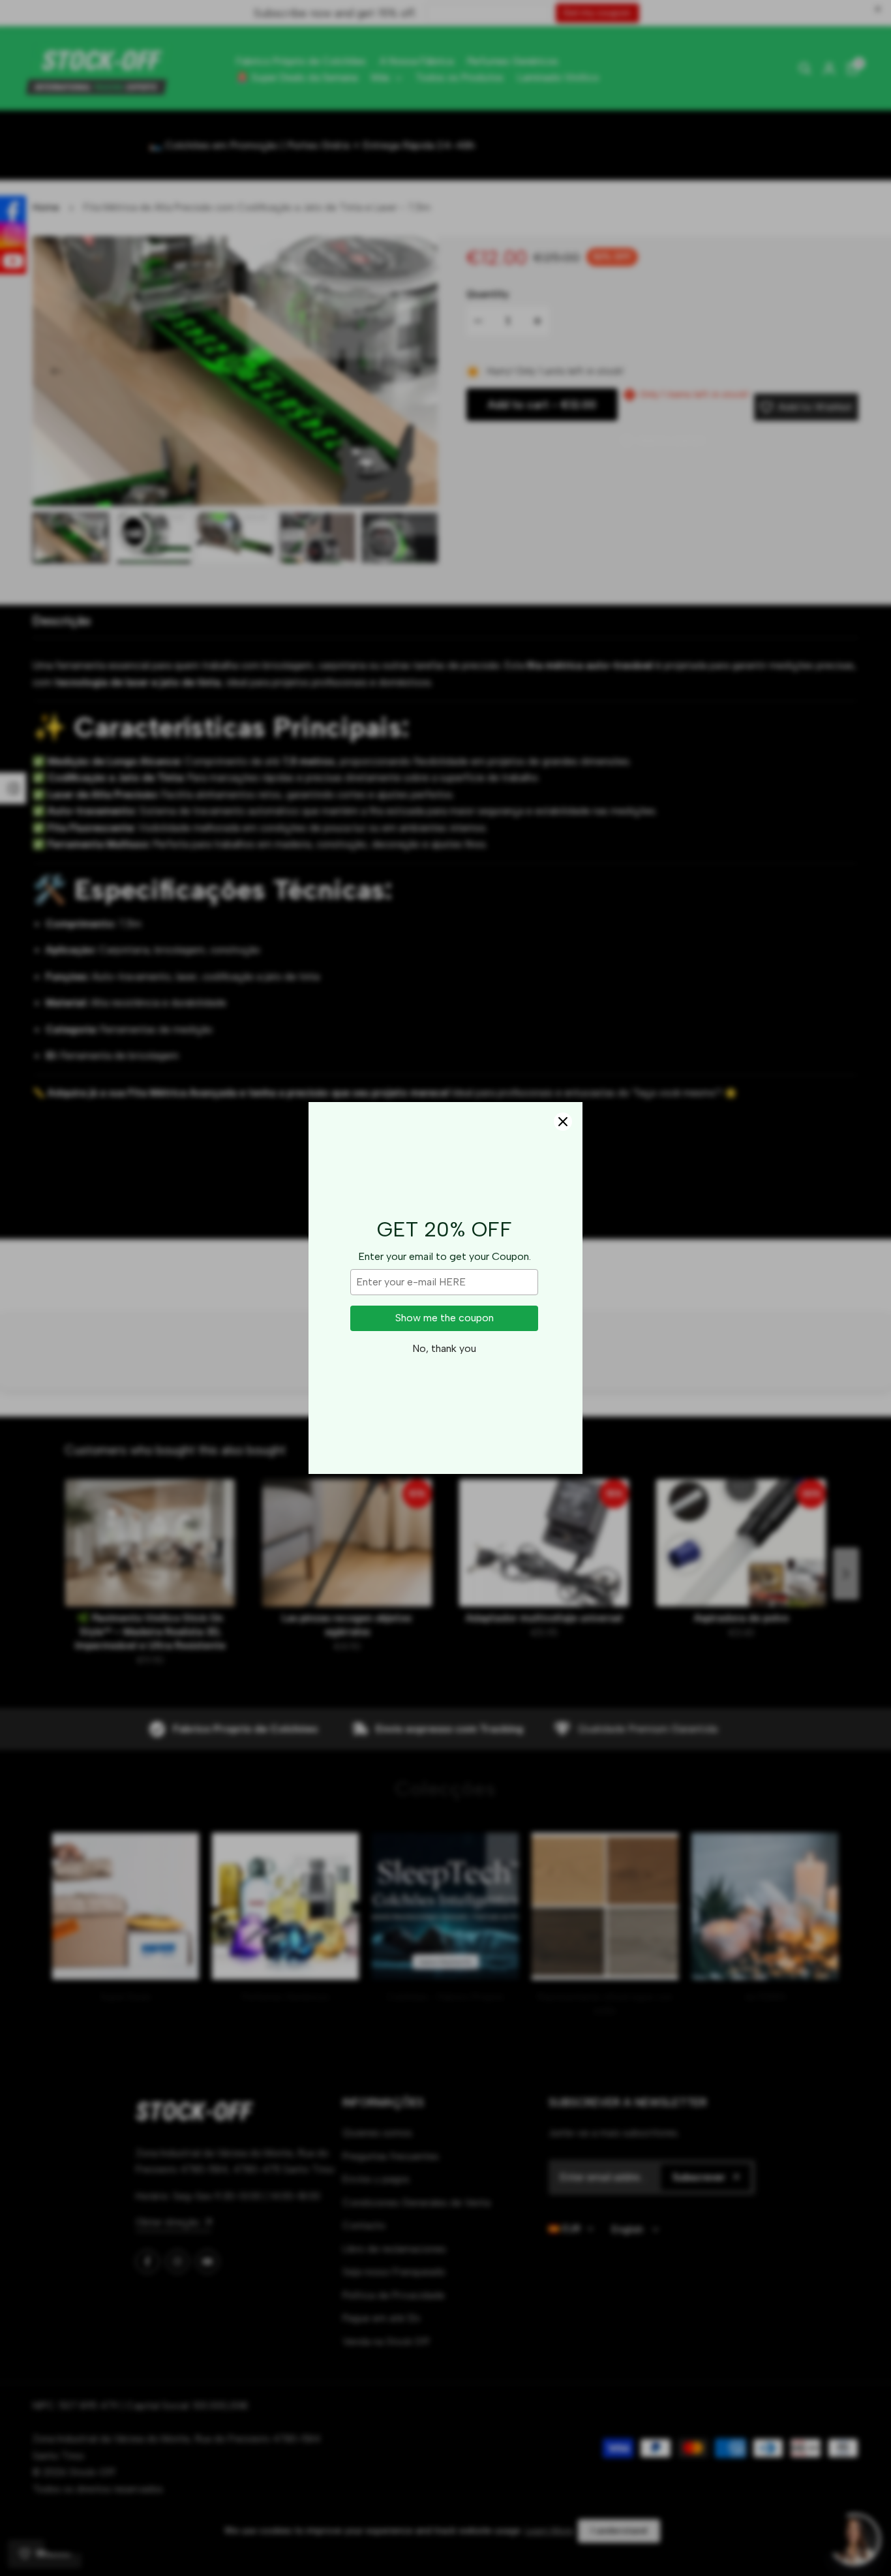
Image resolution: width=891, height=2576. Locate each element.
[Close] (563, 1122)
